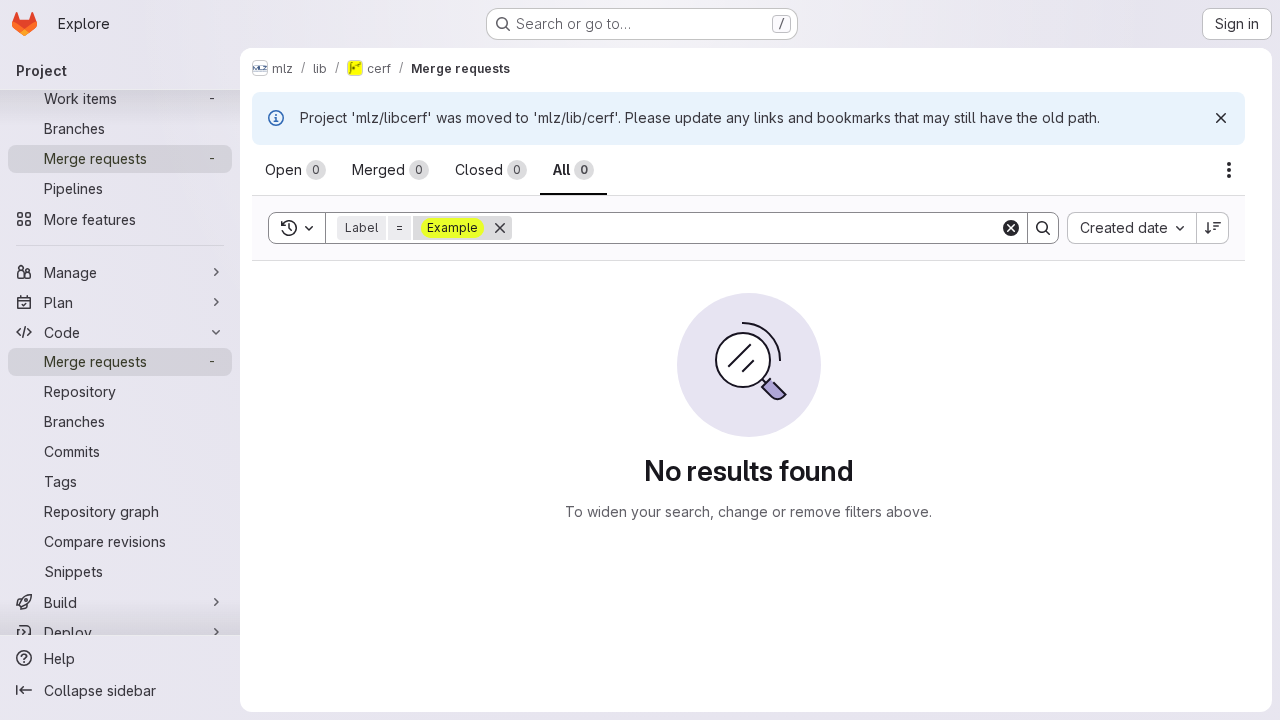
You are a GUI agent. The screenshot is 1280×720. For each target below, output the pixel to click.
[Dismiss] (1221, 118)
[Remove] (500, 228)
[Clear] (1011, 228)
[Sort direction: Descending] (1213, 228)
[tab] (295, 170)
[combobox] (1131, 228)
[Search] (1043, 228)
